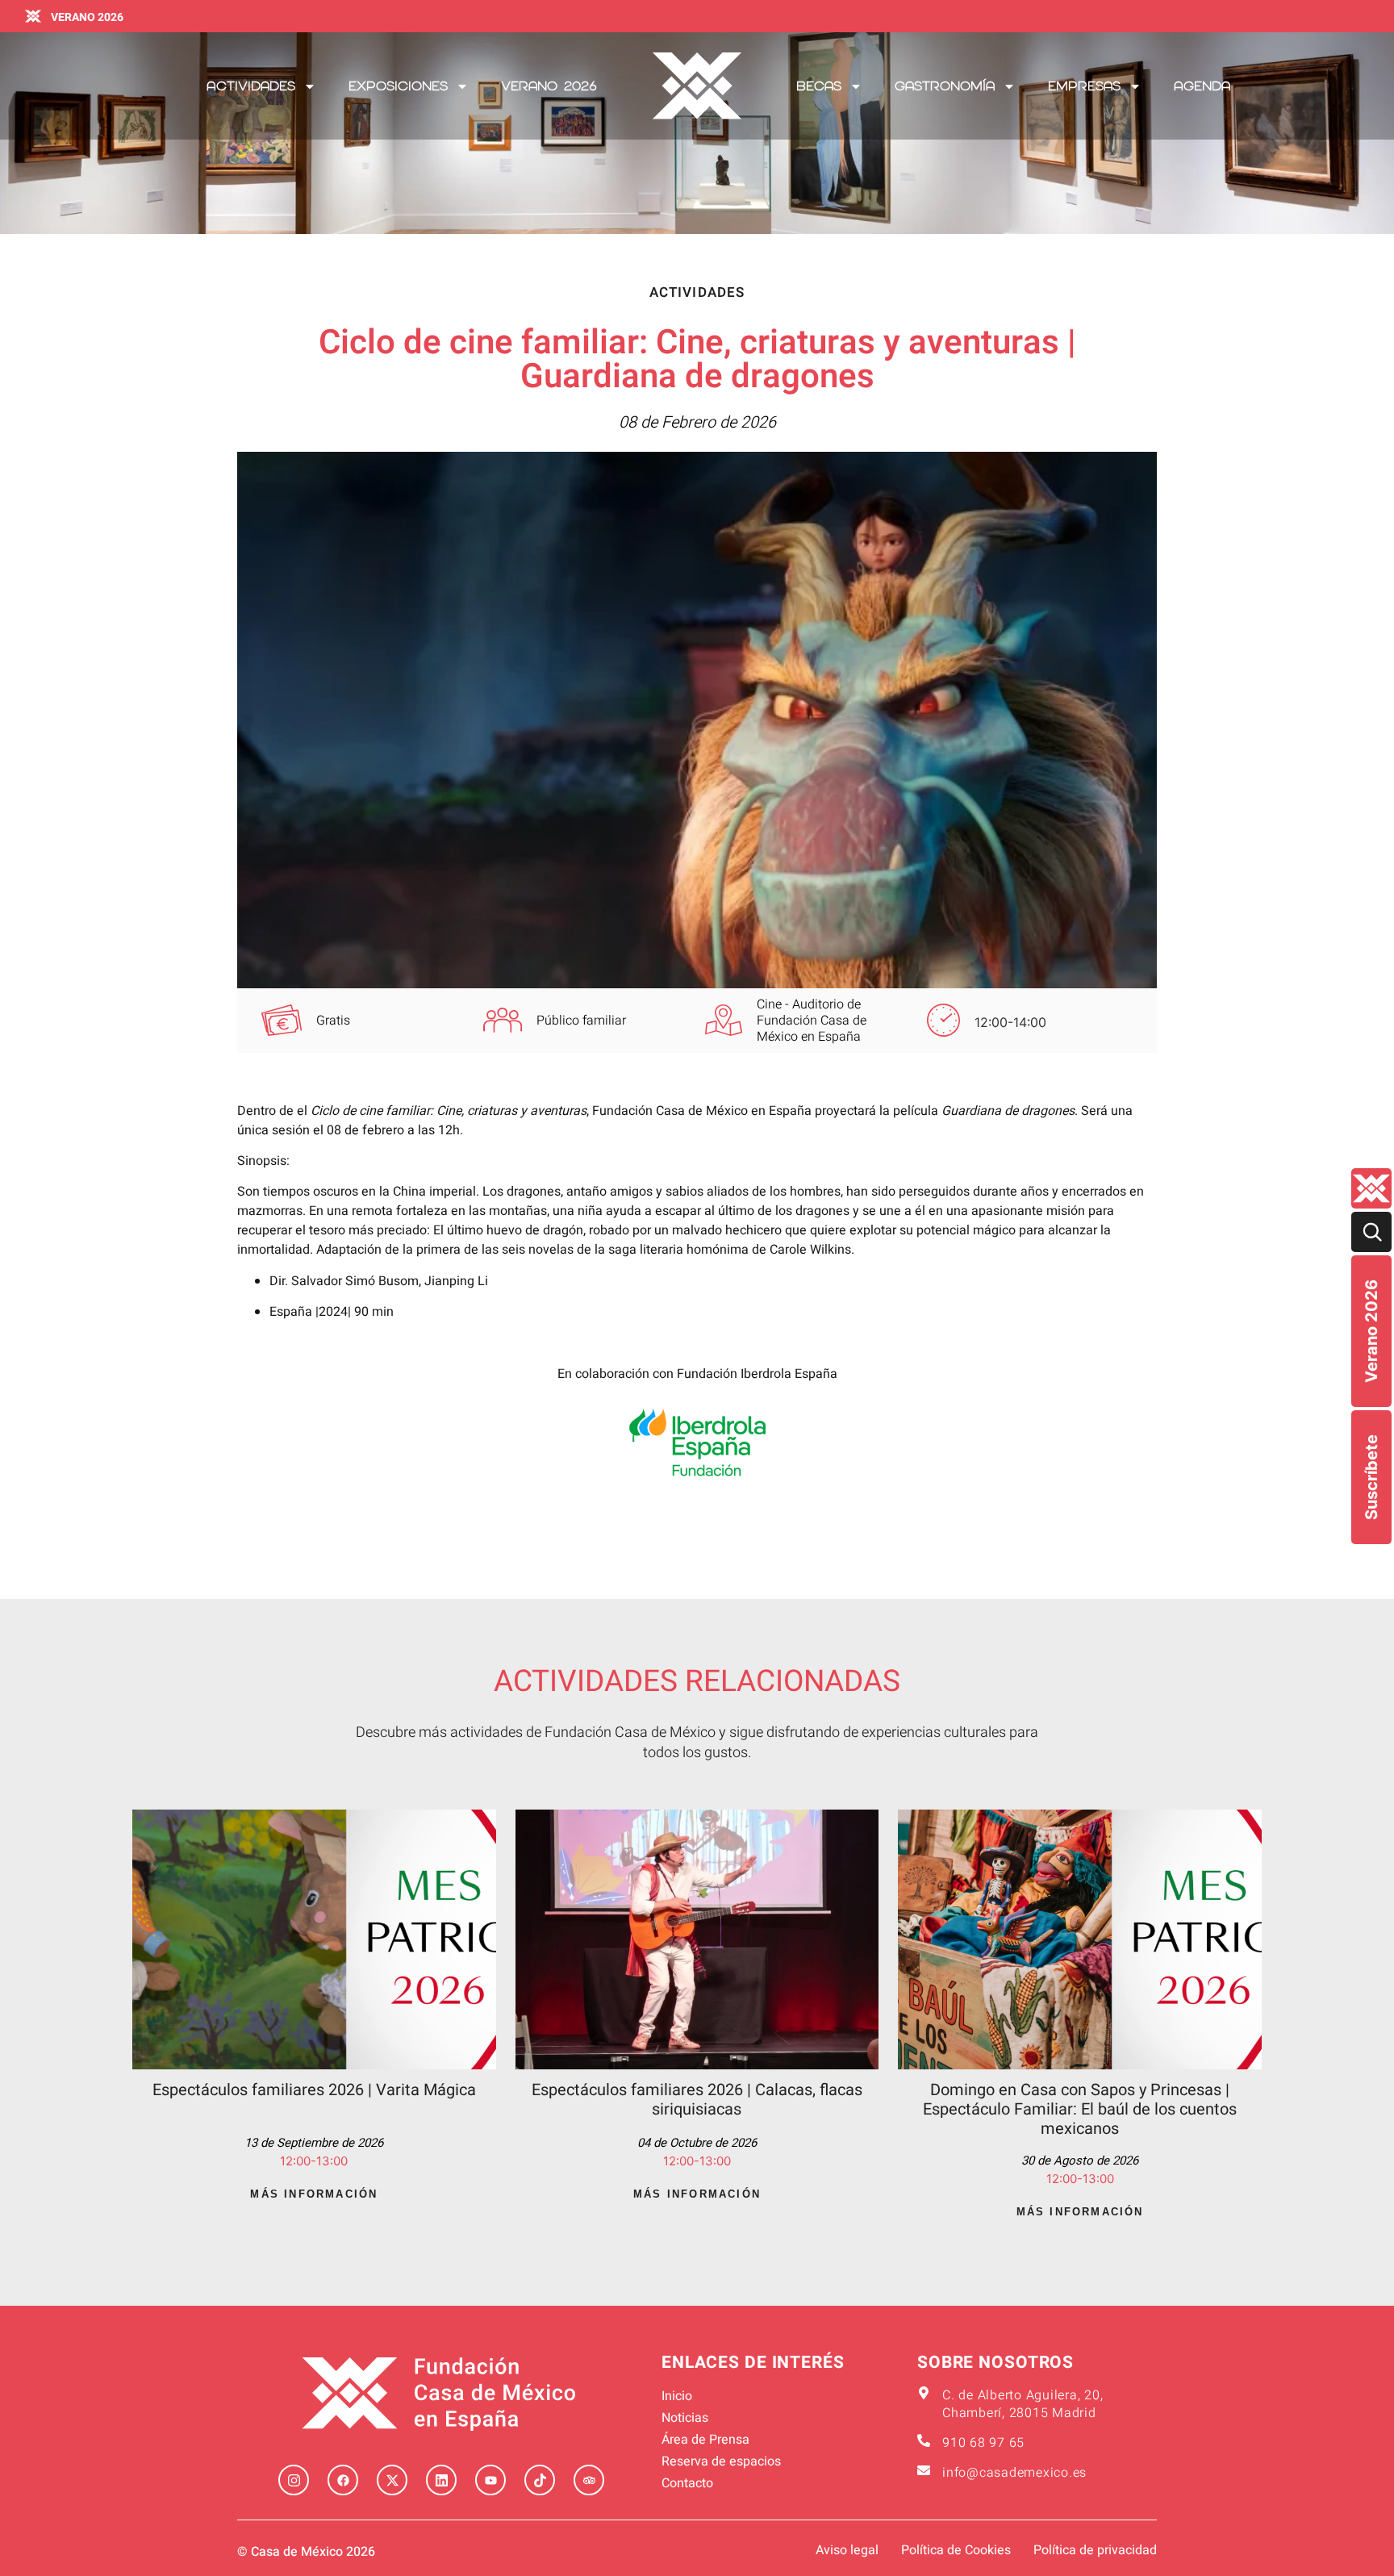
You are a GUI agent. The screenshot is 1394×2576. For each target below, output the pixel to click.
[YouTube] (490, 2480)
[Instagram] (294, 2480)
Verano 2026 (1371, 1331)
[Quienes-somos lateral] (1371, 1188)
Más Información (314, 2194)
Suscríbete (1371, 1477)
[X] (392, 2480)
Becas (819, 86)
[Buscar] (1371, 1232)
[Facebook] (343, 2480)
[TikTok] (540, 2480)
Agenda (1202, 86)
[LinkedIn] (441, 2480)
